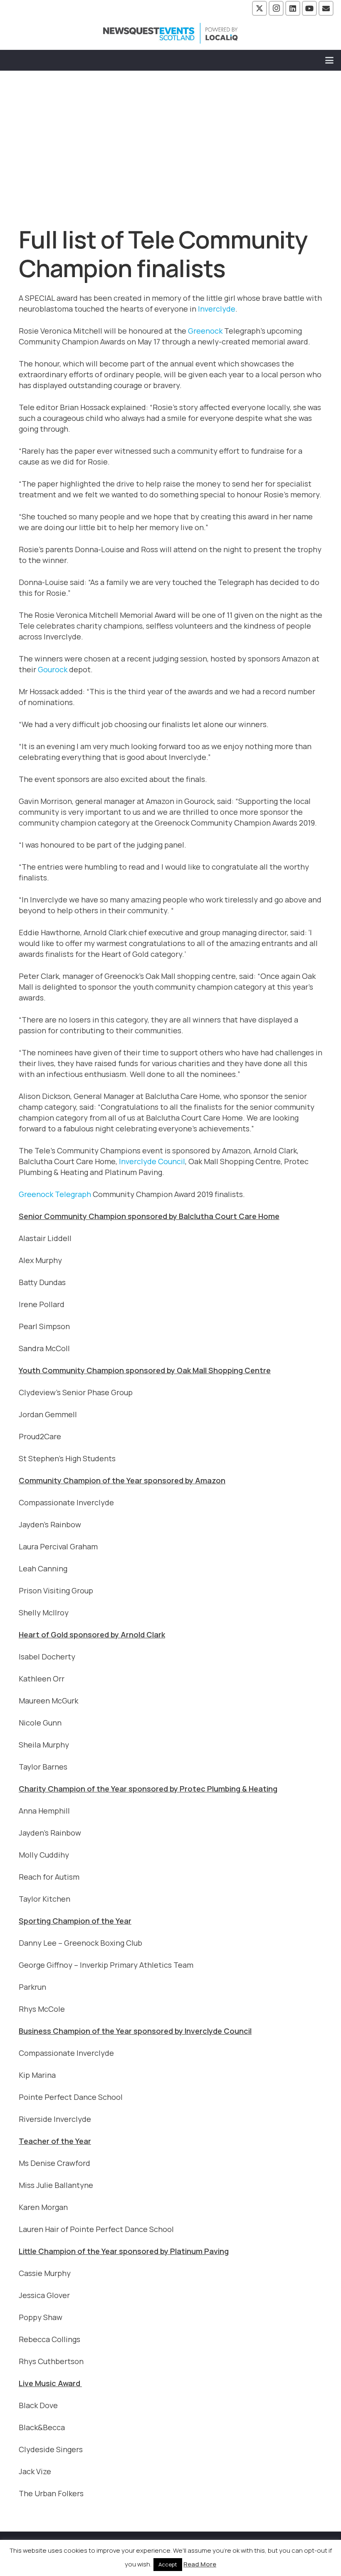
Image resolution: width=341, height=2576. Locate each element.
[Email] (326, 8)
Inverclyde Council (152, 1161)
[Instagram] (276, 8)
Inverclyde (217, 309)
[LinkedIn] (293, 8)
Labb (198, 2563)
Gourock (53, 669)
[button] (330, 60)
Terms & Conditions (192, 2552)
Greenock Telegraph (55, 1194)
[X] (259, 8)
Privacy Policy (257, 2552)
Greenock (205, 331)
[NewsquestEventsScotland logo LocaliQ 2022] (170, 33)
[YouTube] (309, 8)
